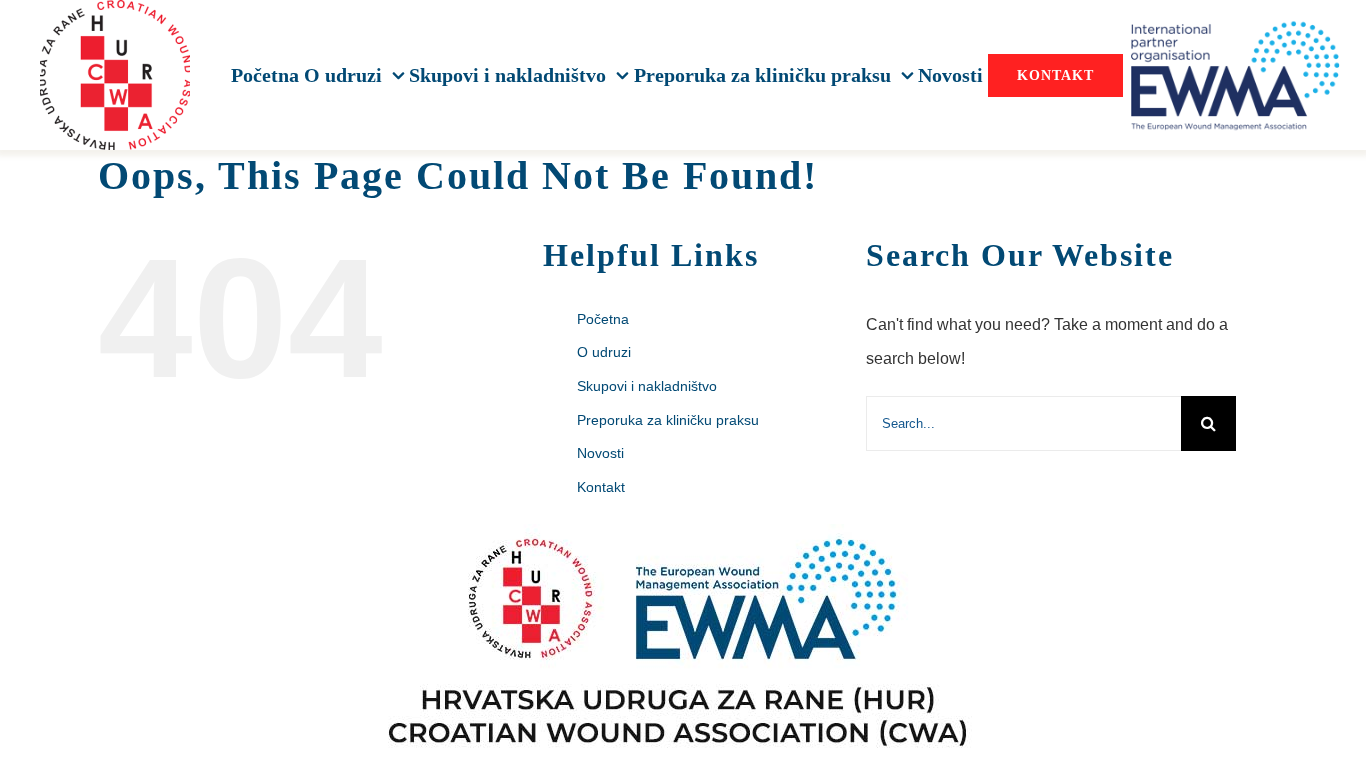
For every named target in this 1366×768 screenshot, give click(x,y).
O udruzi (604, 352)
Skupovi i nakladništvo (647, 386)
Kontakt (601, 487)
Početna (603, 319)
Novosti (600, 453)
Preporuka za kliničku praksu (668, 420)
